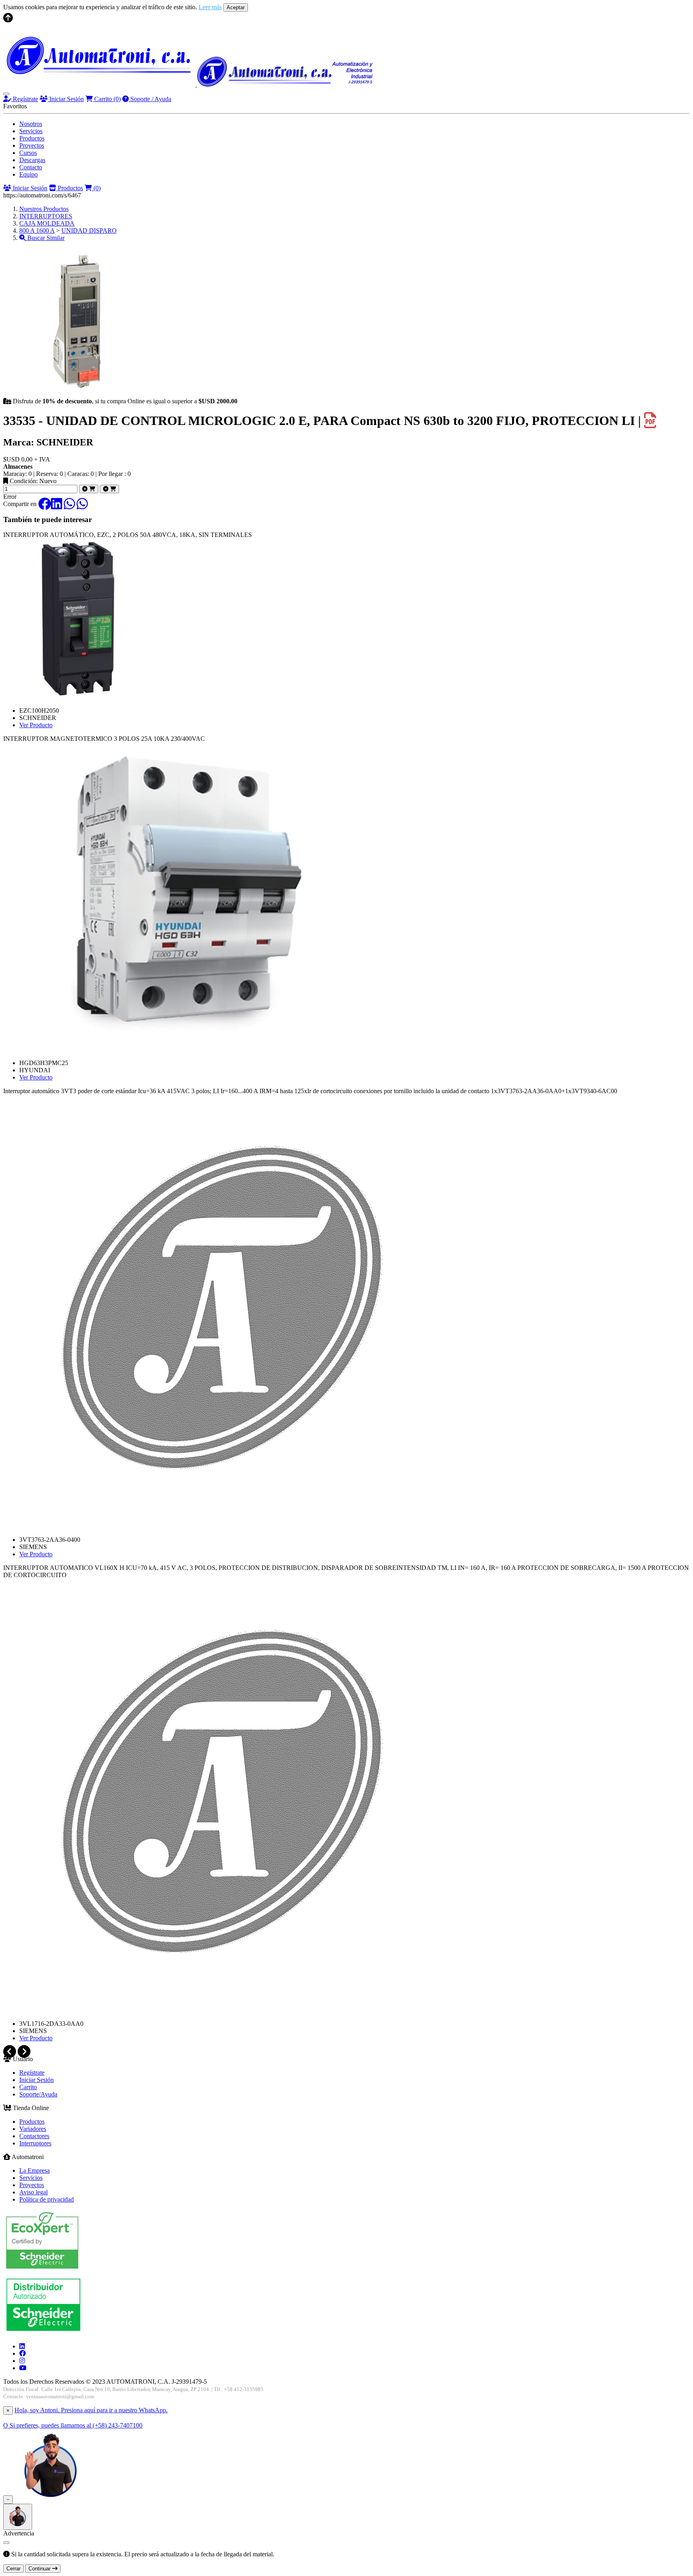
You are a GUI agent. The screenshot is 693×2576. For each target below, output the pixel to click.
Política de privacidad (47, 2199)
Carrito (107, 99)
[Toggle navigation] (6, 94)
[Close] (6, 2543)
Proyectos (32, 145)
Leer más (210, 7)
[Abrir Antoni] (18, 2517)
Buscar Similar (45, 238)
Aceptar (236, 7)
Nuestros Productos (44, 209)
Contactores (34, 2136)
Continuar (40, 2569)
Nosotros (31, 124)
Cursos (28, 153)
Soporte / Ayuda (150, 99)
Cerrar (13, 2569)
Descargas (32, 160)
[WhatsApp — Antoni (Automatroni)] (51, 2499)
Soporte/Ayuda (38, 2094)
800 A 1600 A (37, 231)
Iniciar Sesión (66, 99)
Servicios (31, 131)
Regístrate (25, 99)
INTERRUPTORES (46, 216)
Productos (32, 138)
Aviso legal (33, 2192)
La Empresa (34, 2170)
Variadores (33, 2129)
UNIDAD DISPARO (89, 231)
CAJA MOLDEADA (47, 223)
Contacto (31, 167)
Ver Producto (36, 725)
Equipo (28, 174)
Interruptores (35, 2143)
